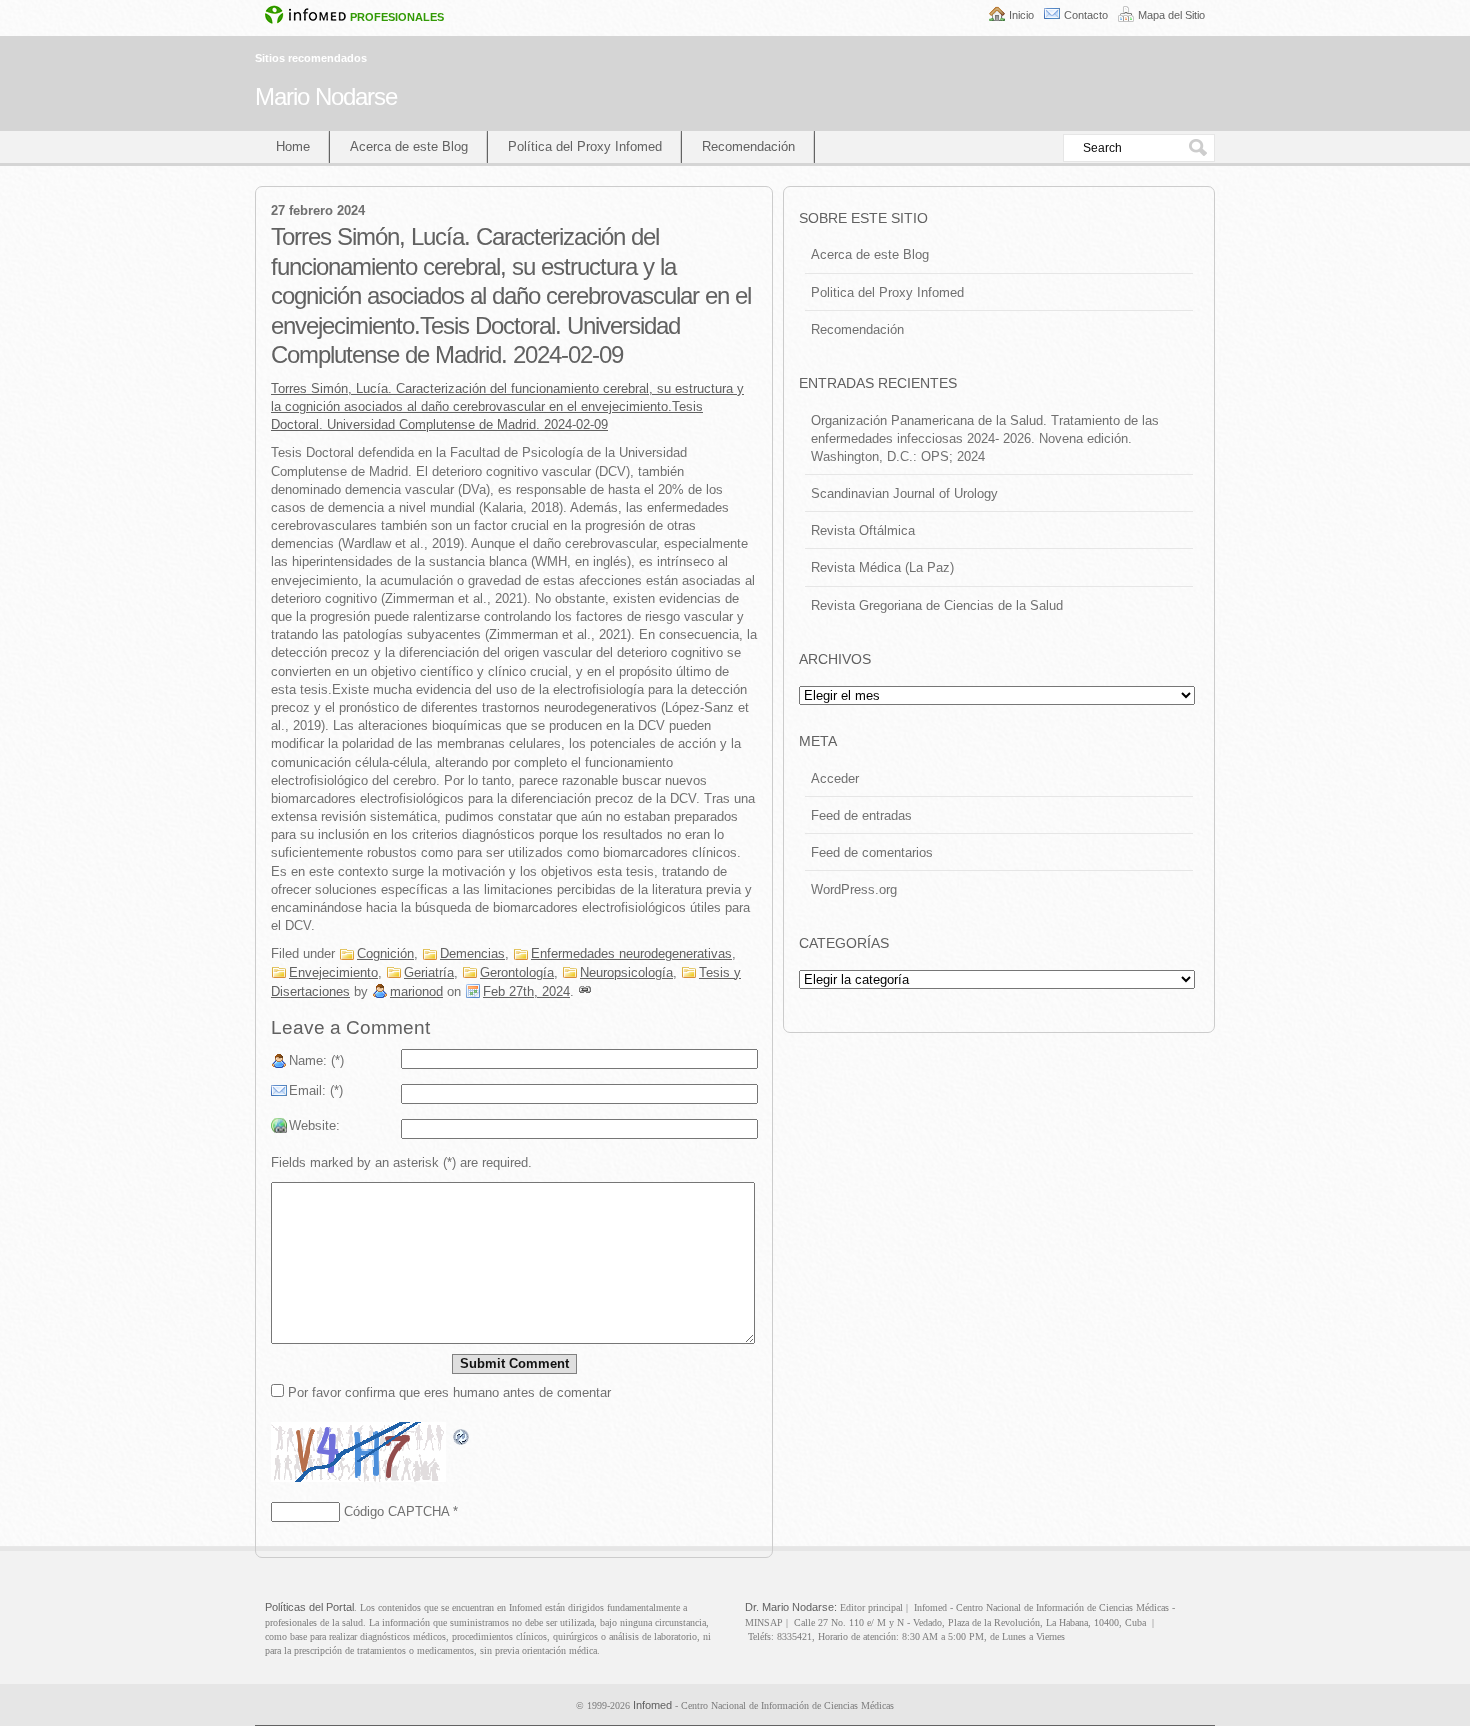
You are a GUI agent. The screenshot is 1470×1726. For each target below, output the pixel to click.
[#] (585, 991)
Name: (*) (316, 1060)
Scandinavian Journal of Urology (904, 493)
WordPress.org (854, 889)
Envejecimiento (333, 972)
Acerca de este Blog (409, 146)
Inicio (1021, 15)
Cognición (385, 953)
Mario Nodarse (326, 96)
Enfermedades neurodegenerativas (631, 953)
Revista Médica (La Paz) (882, 567)
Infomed (652, 1705)
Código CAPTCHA (396, 1511)
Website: (314, 1125)
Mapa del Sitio (1171, 15)
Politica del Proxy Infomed (887, 292)
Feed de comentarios (872, 852)
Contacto (1086, 15)
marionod (416, 991)
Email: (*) (316, 1090)
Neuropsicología (626, 972)
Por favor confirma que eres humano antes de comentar (447, 1392)
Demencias (472, 953)
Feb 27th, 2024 (526, 991)
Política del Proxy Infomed (585, 146)
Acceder (835, 778)
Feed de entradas (861, 815)
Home (293, 146)
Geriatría (429, 972)
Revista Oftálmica (863, 530)
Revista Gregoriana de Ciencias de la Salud (937, 605)
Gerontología (517, 972)
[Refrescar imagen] (462, 1437)
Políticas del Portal (309, 1607)
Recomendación (748, 146)
